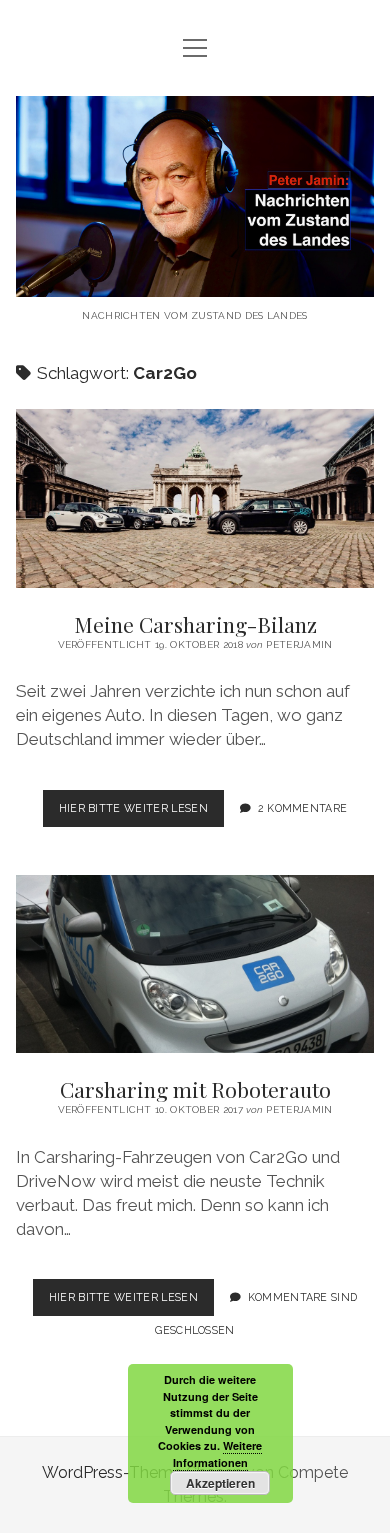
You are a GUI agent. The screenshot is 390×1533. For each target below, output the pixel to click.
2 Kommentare (303, 808)
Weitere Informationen (218, 1454)
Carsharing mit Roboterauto (195, 964)
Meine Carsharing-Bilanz (195, 498)
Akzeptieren (220, 1483)
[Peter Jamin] (195, 281)
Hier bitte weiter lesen (141, 814)
